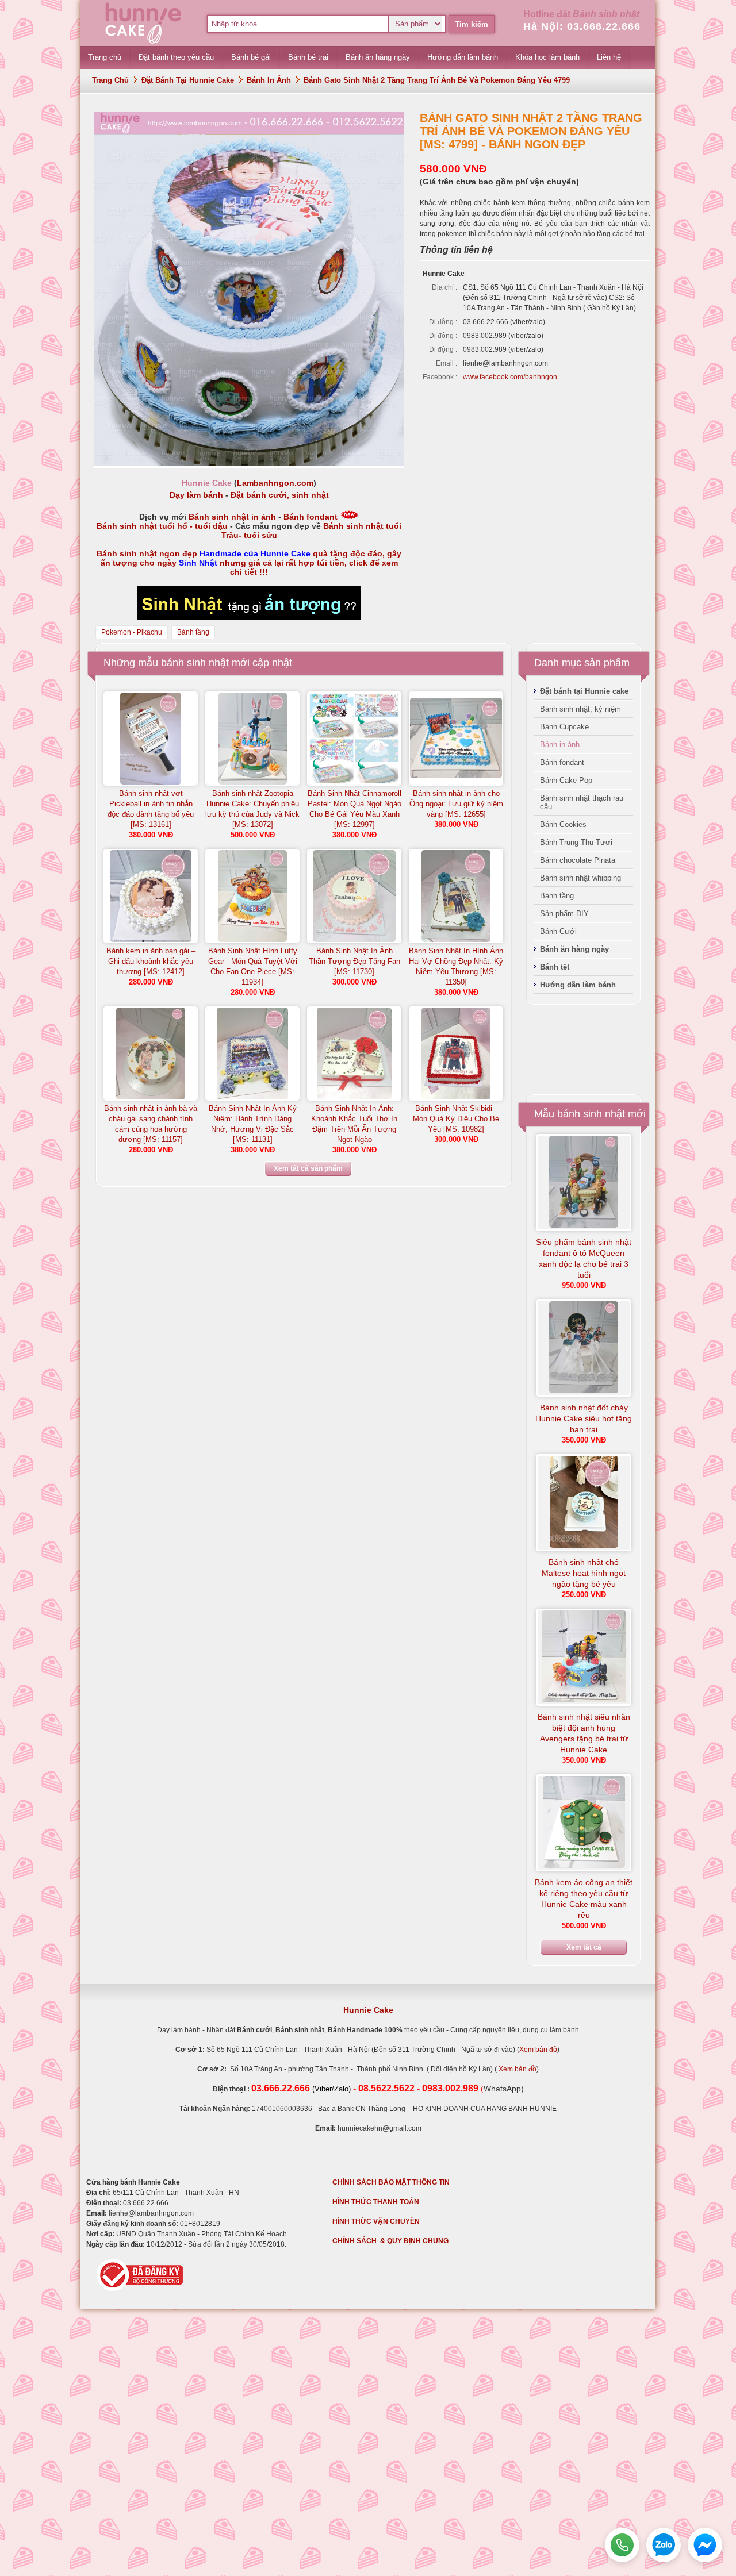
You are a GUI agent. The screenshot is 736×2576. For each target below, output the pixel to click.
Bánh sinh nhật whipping (580, 878)
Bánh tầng (193, 632)
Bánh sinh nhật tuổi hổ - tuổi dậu (162, 526)
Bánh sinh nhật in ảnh (232, 517)
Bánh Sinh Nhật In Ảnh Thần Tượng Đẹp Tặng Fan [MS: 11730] (354, 961)
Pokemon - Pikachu (132, 632)
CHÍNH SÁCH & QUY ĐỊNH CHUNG (390, 2241)
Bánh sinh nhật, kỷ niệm (580, 709)
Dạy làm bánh (196, 495)
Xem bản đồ (538, 2050)
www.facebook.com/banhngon (510, 377)
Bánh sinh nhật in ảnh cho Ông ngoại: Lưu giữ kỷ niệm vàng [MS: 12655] (456, 804)
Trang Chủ (110, 80)
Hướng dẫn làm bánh (578, 985)
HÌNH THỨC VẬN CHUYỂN (376, 2221)
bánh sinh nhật (195, 663)
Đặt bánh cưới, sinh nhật (280, 495)
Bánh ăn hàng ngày (574, 949)
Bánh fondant (310, 517)
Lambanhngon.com (275, 483)
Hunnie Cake (368, 2010)
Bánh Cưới (558, 931)
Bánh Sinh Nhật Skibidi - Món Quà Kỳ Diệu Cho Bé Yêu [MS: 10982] (456, 1119)
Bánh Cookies (563, 824)
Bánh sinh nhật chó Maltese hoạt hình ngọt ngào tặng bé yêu (584, 1573)
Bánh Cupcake (564, 727)
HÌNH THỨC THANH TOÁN (376, 2202)
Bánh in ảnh (269, 80)
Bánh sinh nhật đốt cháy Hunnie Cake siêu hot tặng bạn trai (584, 1418)
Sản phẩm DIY (564, 914)
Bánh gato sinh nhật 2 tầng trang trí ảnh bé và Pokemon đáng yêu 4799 (437, 80)
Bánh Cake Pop (566, 780)
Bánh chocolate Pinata (578, 860)
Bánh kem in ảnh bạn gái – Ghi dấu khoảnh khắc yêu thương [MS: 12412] (151, 961)
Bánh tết (555, 967)
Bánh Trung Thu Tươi (576, 842)
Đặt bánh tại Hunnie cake (188, 80)
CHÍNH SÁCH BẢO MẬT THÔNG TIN (391, 2182)
